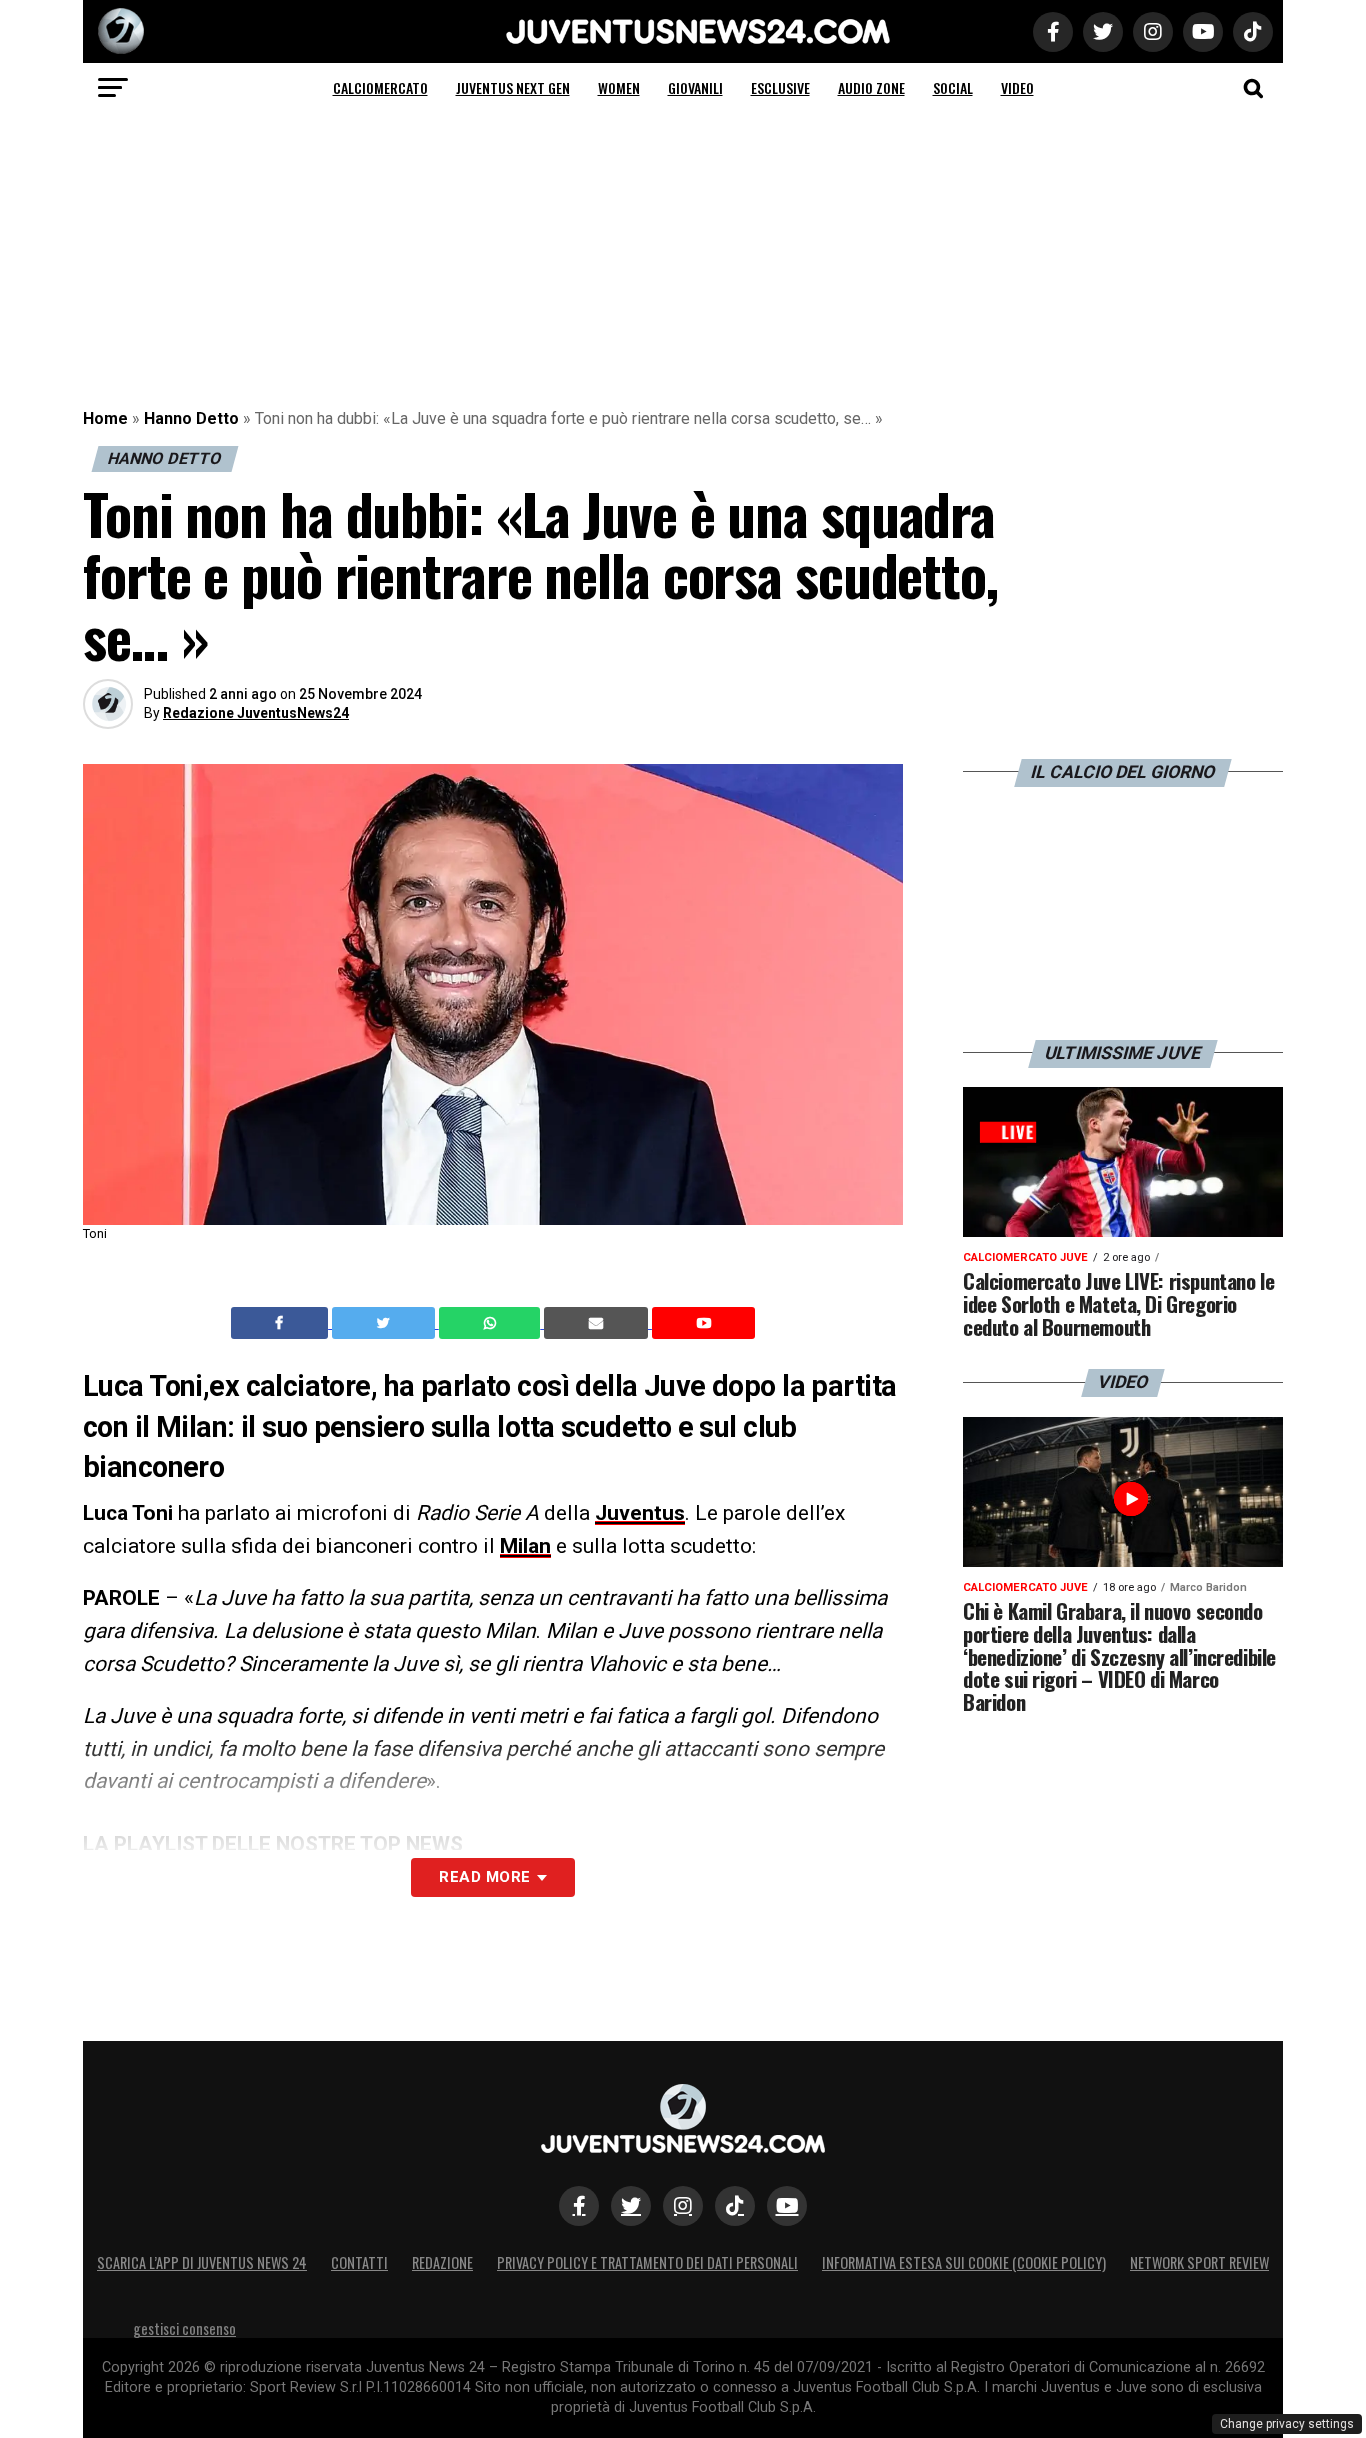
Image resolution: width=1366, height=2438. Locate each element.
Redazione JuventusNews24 (256, 713)
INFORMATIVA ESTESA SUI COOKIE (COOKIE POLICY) (964, 2262)
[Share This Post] (492, 1323)
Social (953, 87)
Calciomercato (380, 87)
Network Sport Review (1199, 2262)
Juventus (640, 1513)
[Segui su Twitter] (631, 2206)
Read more (484, 1877)
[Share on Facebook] (282, 1323)
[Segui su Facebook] (579, 2206)
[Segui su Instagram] (683, 2206)
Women (619, 87)
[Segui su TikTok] (735, 2206)
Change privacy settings (1287, 2424)
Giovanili (695, 87)
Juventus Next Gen (513, 87)
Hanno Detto (191, 418)
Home (105, 418)
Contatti (359, 2262)
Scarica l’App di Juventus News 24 (202, 2262)
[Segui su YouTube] (787, 2206)
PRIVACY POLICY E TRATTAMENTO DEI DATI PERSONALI (647, 2262)
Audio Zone (871, 87)
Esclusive (780, 87)
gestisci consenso (184, 2328)
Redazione (442, 2262)
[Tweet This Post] (385, 1323)
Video (1017, 87)
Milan (525, 1546)
